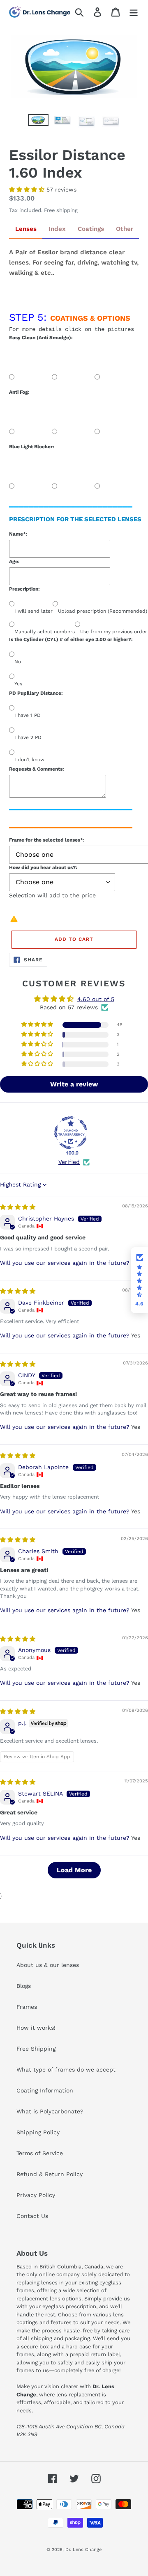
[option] (38, 123)
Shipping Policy (38, 2132)
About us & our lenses (48, 1965)
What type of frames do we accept (66, 2069)
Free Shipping (36, 2049)
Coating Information (45, 2090)
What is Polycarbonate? (50, 2111)
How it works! (36, 2028)
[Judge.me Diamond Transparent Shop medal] (71, 1133)
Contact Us (32, 2216)
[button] (28, 189)
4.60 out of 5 (96, 999)
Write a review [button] (74, 1084)
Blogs (24, 1986)
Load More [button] (74, 1870)
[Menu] (134, 12)
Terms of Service (40, 2153)
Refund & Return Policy (50, 2174)
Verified (69, 1162)
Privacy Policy (36, 2195)
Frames (27, 2007)
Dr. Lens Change (83, 2550)
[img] (18, 1207)
